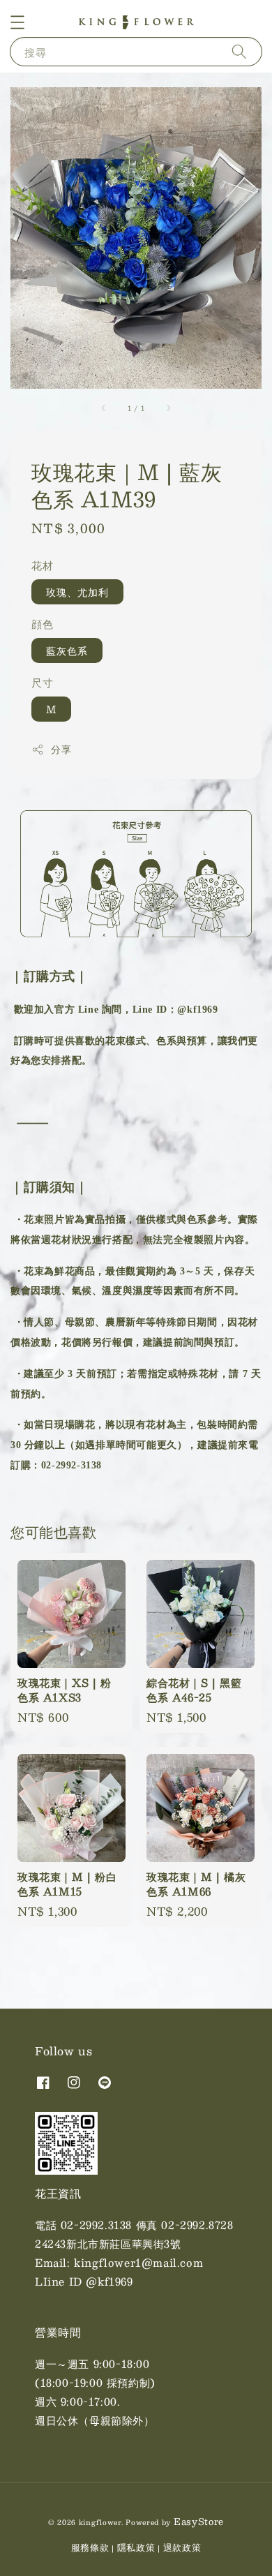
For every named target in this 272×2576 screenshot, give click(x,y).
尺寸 (42, 682)
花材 (42, 565)
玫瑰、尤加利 (77, 592)
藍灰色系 (67, 650)
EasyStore (199, 2522)
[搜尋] (239, 51)
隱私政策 (136, 2547)
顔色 (42, 624)
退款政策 (182, 2547)
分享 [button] (61, 749)
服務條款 (90, 2547)
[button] (17, 22)
